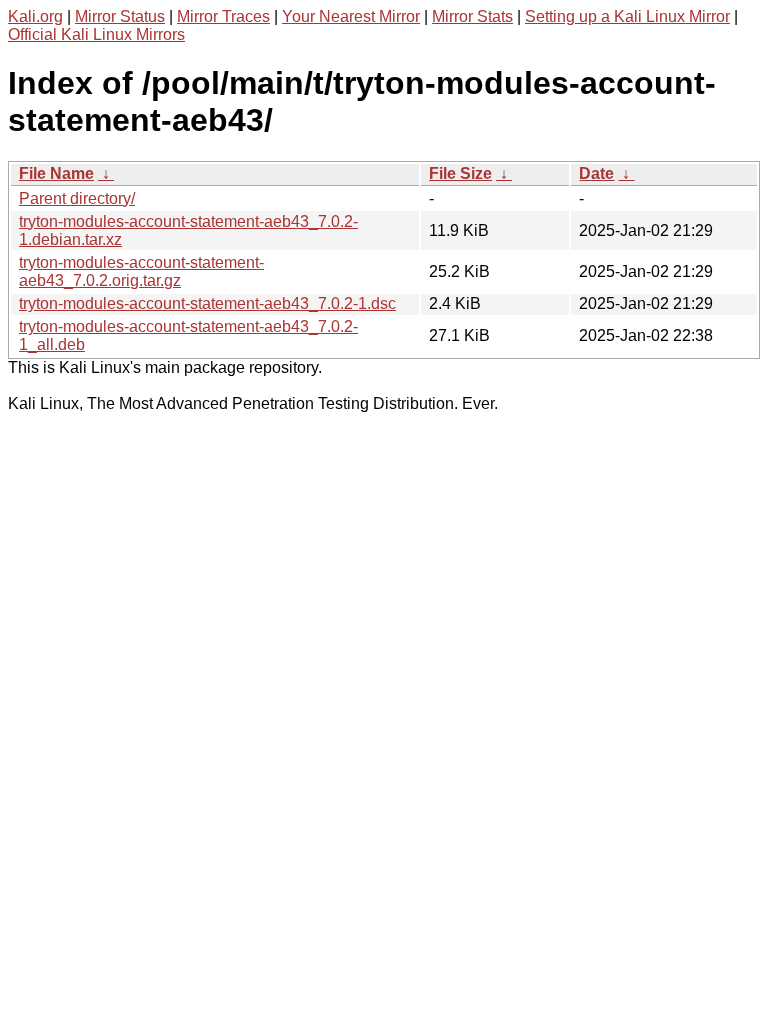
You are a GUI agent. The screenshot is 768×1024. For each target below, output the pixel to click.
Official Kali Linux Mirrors (96, 34)
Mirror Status (120, 16)
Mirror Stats (472, 16)
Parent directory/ (77, 198)
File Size (460, 173)
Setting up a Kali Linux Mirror (627, 16)
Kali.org (35, 16)
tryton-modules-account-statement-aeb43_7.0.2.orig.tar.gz (141, 271)
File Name (56, 173)
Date (596, 173)
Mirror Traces (223, 16)
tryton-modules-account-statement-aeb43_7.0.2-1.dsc (207, 303)
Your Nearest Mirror (351, 16)
